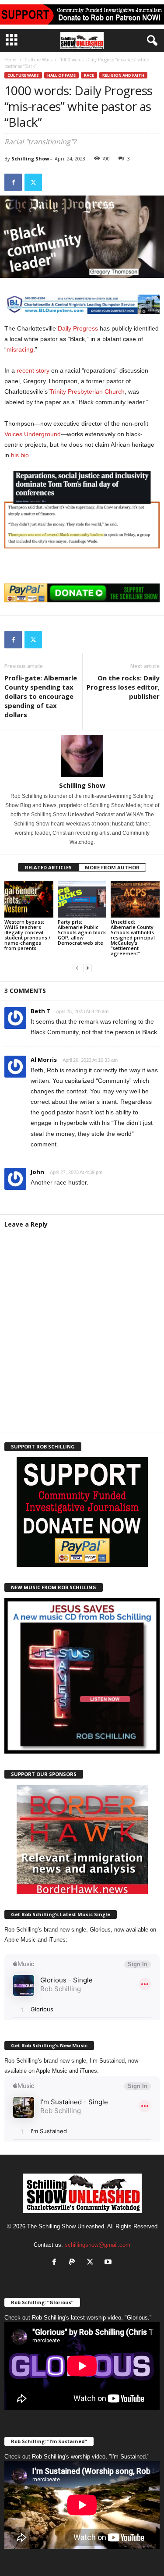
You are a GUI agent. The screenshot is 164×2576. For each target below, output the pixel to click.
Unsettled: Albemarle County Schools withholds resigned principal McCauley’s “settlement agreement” (133, 938)
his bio (20, 455)
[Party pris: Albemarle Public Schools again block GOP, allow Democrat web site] (82, 899)
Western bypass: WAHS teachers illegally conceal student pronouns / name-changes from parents (27, 935)
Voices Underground (33, 434)
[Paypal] (74, 2263)
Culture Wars (38, 60)
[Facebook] (13, 182)
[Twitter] (33, 182)
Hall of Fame (61, 75)
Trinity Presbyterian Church (87, 391)
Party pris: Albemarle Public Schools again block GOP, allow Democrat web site (82, 932)
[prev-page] (77, 968)
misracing (20, 349)
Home (10, 60)
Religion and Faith (123, 75)
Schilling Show (30, 158)
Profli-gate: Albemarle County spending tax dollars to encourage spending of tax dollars (41, 696)
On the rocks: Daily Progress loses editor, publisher (123, 687)
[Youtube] (109, 2263)
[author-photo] (82, 756)
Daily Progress (78, 328)
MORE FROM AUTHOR (112, 867)
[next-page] (87, 968)
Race (89, 75)
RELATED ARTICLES (48, 867)
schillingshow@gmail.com (98, 2245)
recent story (33, 370)
